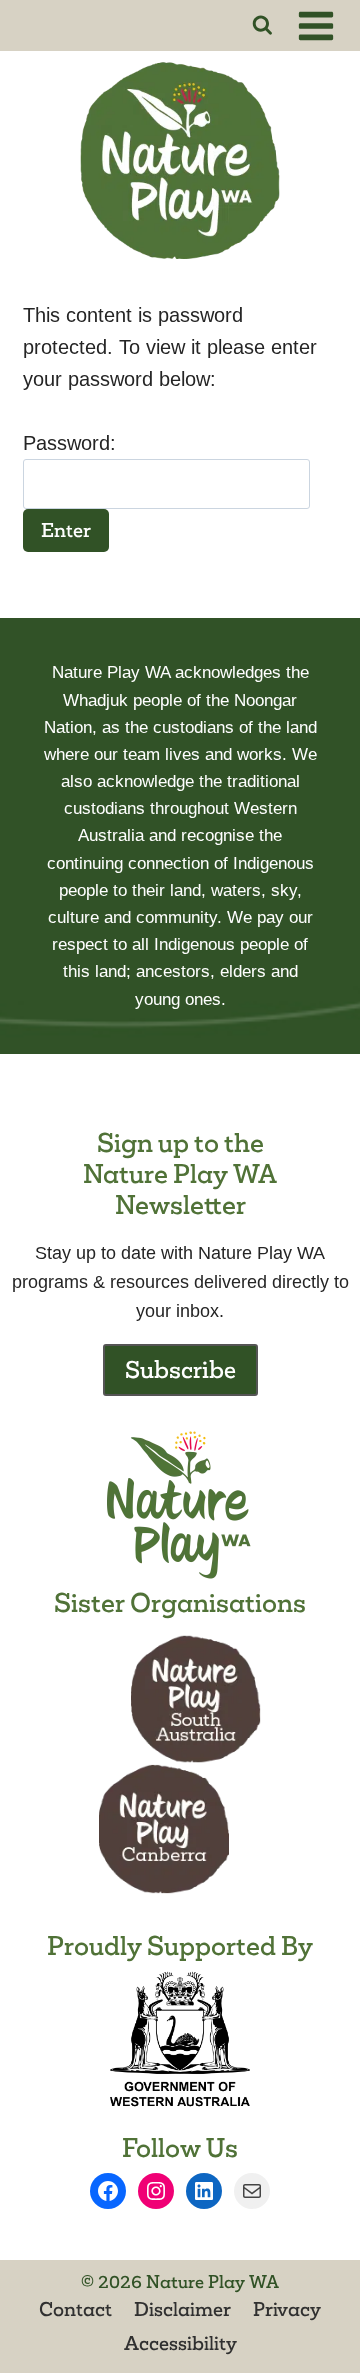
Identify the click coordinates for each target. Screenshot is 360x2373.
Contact (75, 2309)
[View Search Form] (262, 25)
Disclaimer (182, 2309)
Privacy (287, 2309)
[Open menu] (319, 25)
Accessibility (180, 2343)
